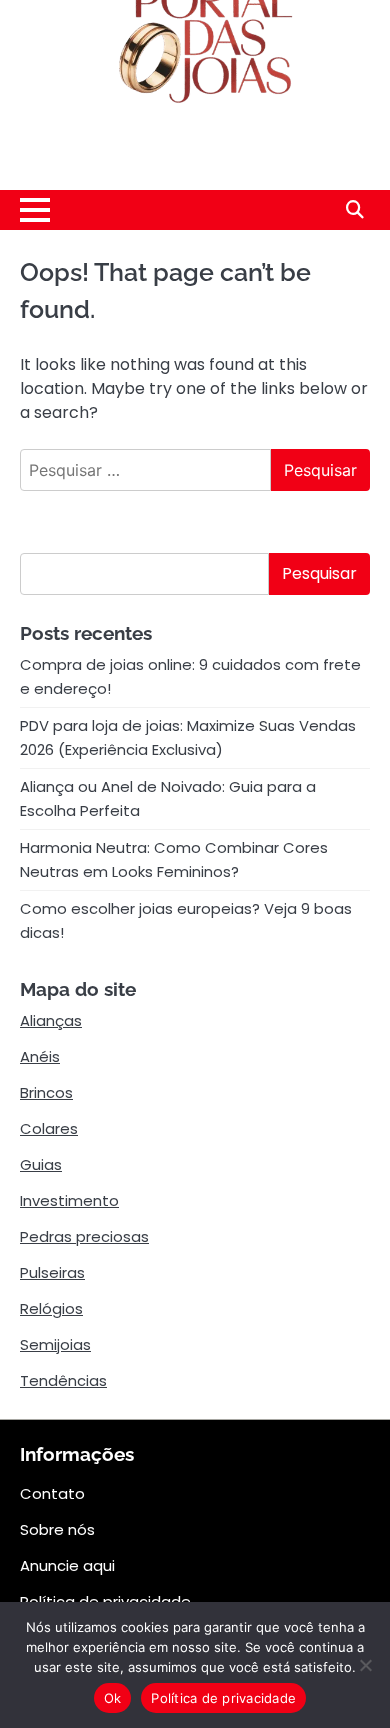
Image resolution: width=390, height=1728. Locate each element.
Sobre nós (57, 1529)
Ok (113, 1698)
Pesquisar (319, 573)
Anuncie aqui (67, 1565)
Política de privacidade (223, 1698)
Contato (52, 1493)
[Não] (365, 1665)
